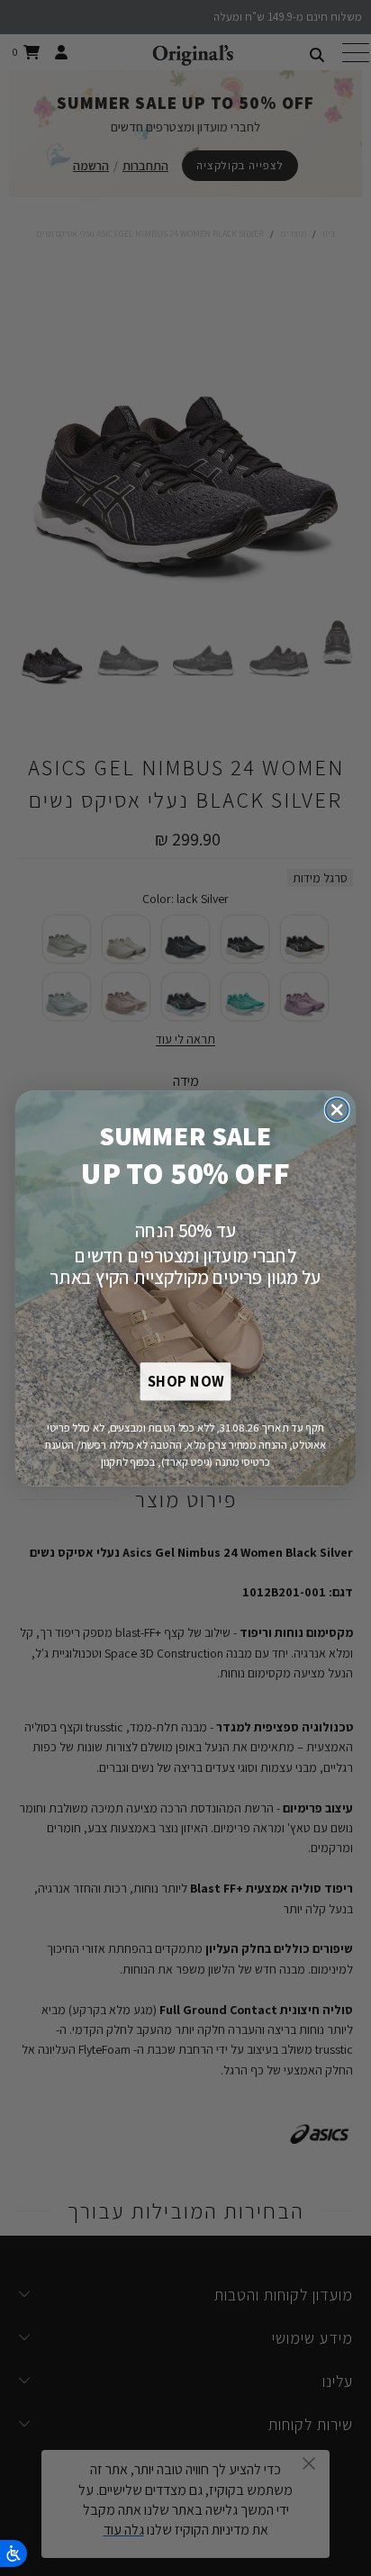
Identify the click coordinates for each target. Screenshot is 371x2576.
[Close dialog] (337, 1110)
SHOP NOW (185, 1381)
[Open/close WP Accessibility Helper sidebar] (14, 2553)
